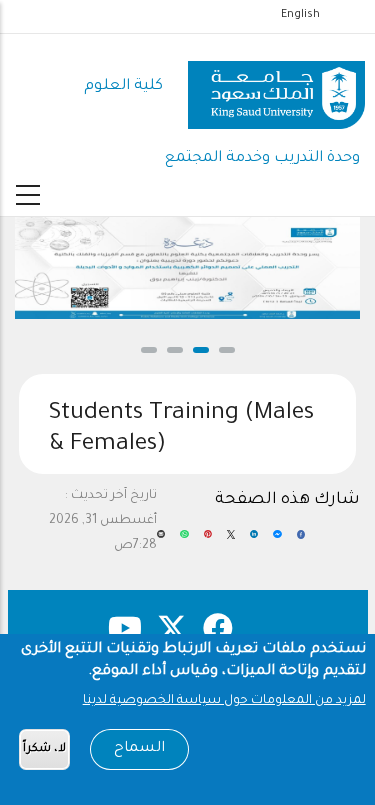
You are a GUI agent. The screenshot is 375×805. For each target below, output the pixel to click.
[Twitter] (231, 542)
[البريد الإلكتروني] (161, 542)
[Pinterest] (208, 542)
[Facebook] (301, 542)
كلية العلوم (123, 86)
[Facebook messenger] (277, 542)
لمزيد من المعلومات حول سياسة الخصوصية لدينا (224, 701)
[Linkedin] (254, 542)
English (300, 15)
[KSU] (276, 87)
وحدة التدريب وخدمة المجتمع (262, 158)
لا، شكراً (44, 749)
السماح (139, 749)
